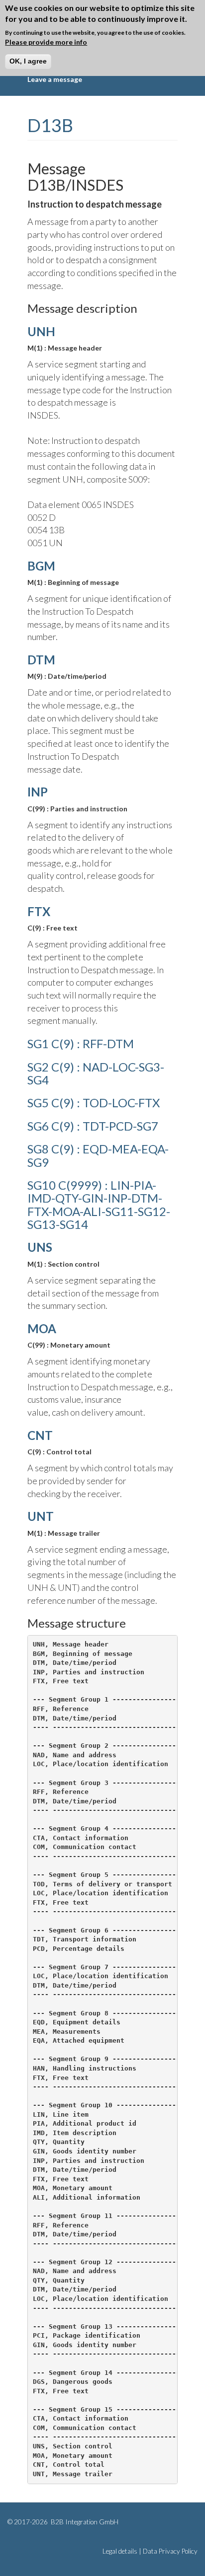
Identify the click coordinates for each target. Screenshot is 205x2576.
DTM (41, 660)
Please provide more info (46, 42)
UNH (41, 331)
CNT (40, 1435)
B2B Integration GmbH (84, 2522)
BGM (41, 566)
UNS (40, 1247)
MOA (42, 1328)
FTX (39, 911)
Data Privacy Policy (170, 2551)
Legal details (120, 2551)
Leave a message (55, 79)
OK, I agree (28, 61)
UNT (41, 1516)
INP (38, 792)
